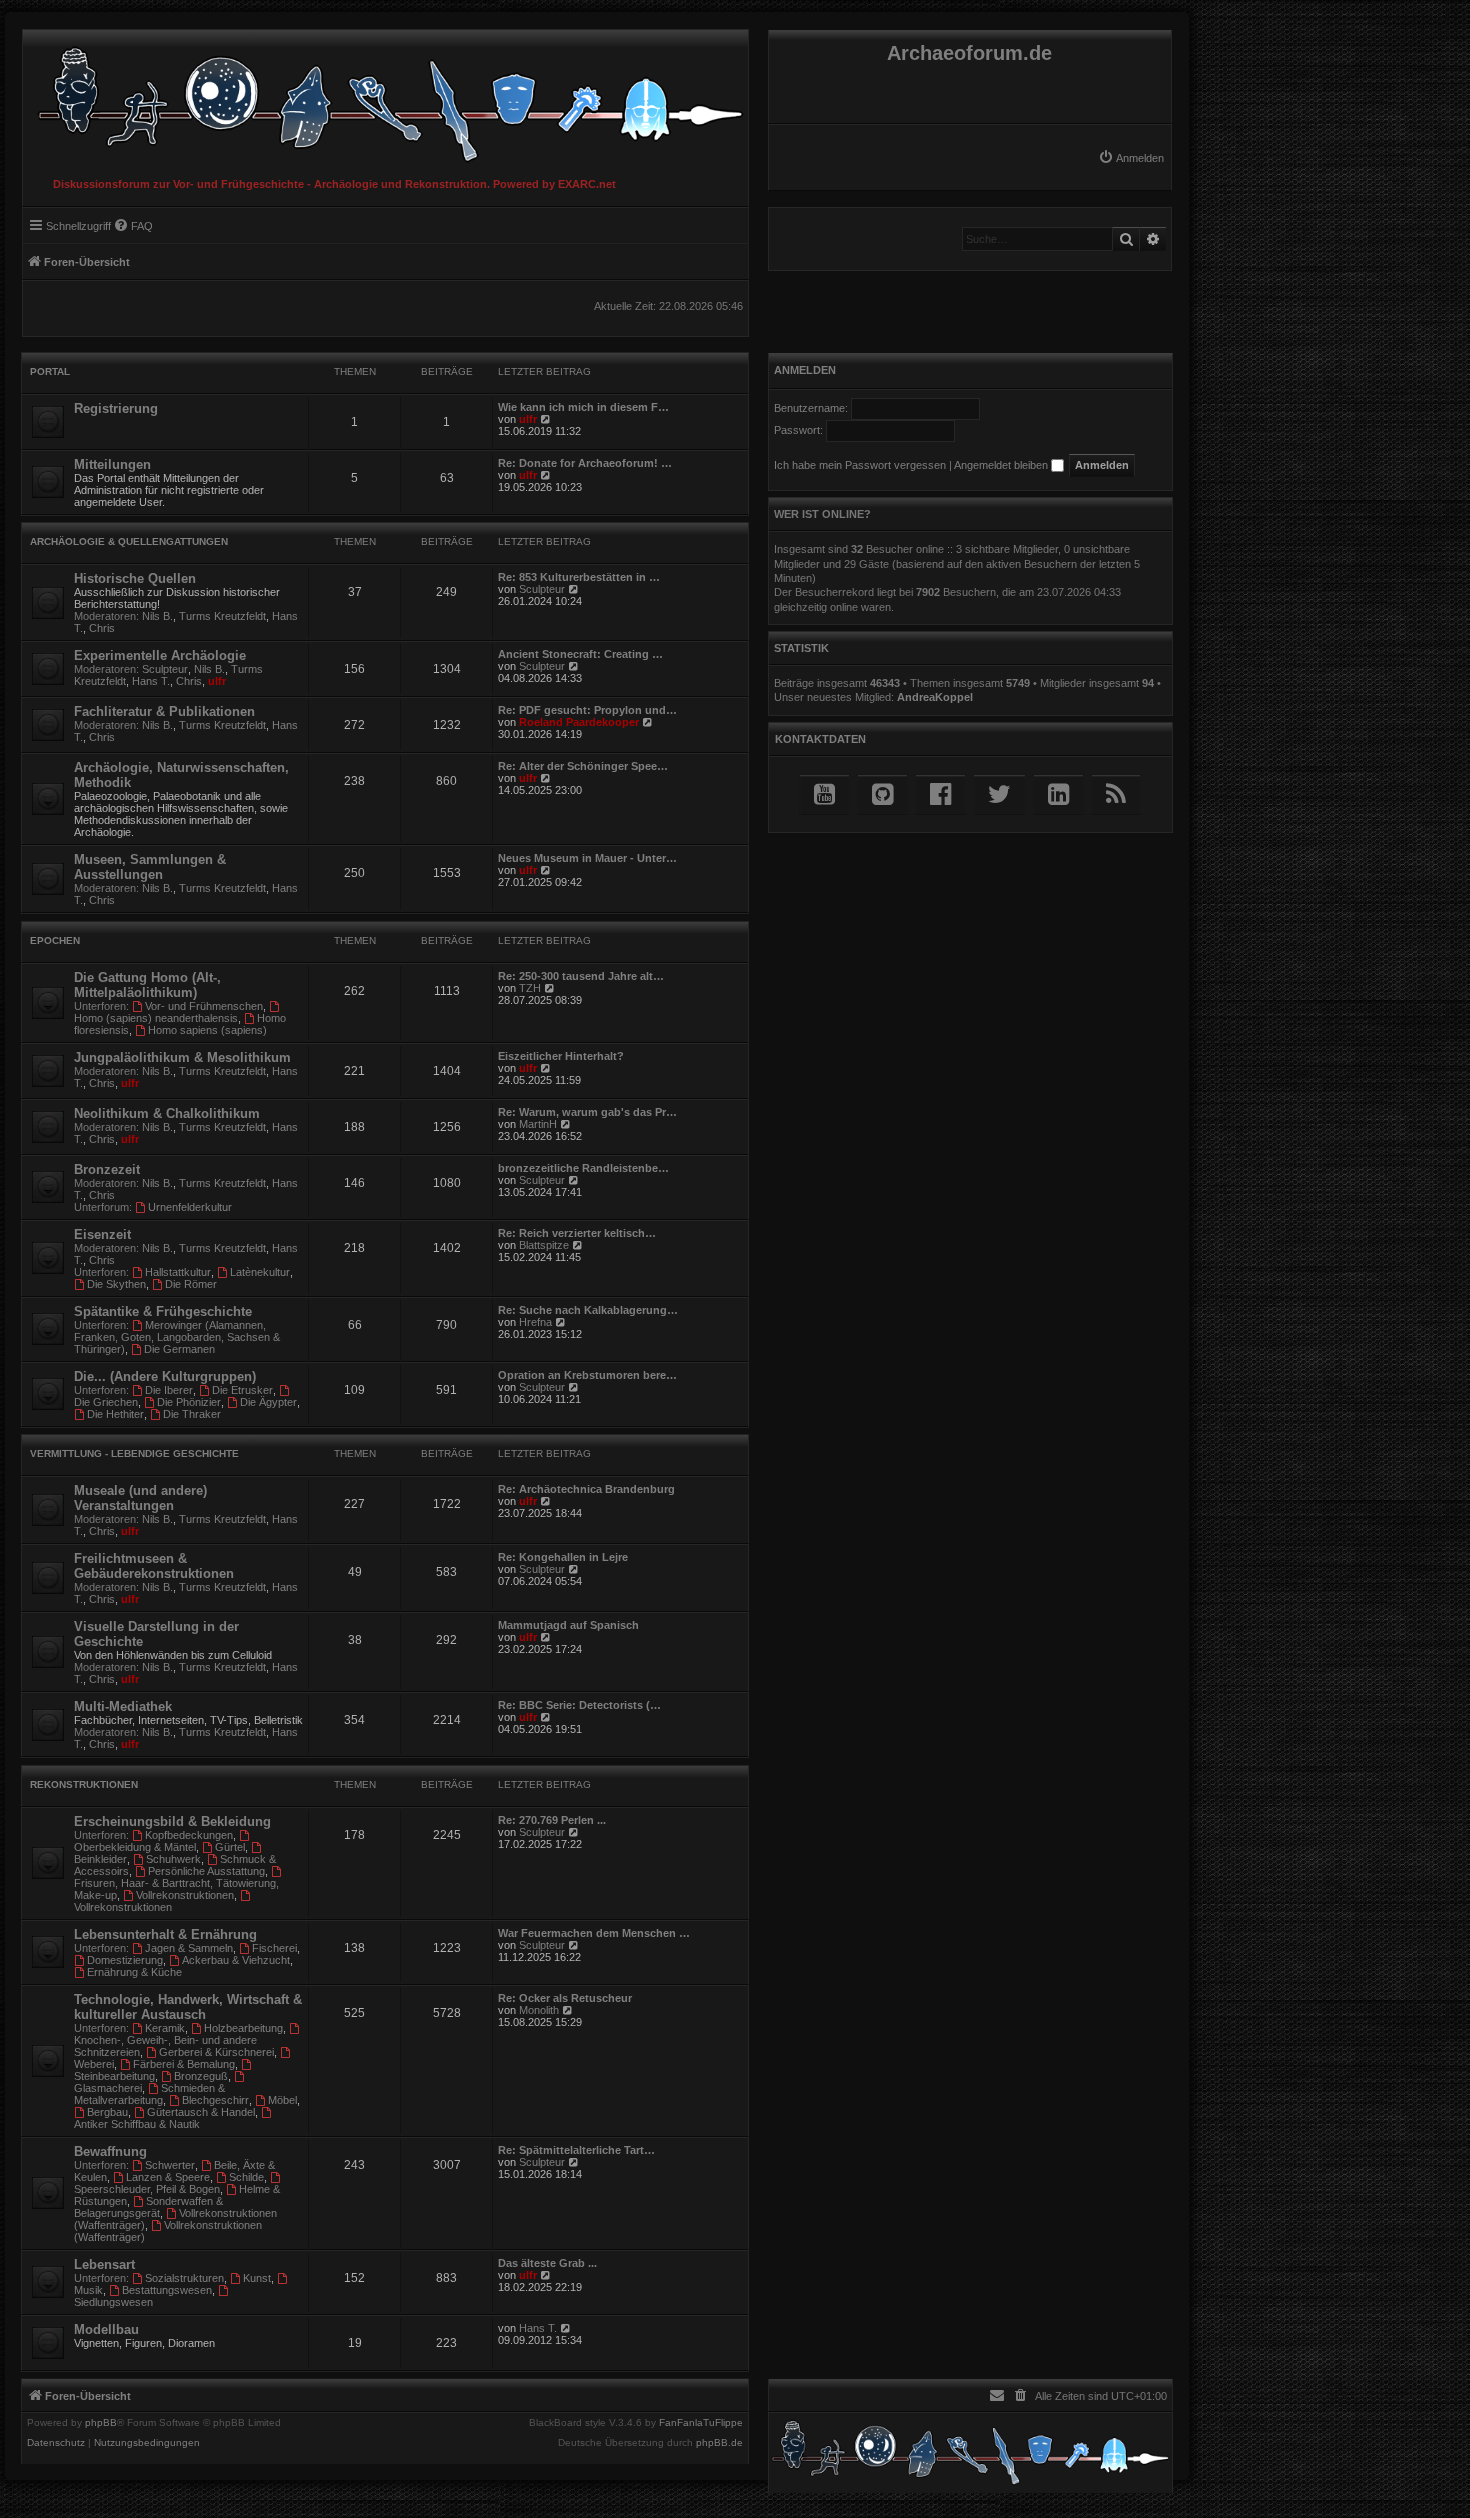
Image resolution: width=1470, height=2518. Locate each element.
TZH (530, 988)
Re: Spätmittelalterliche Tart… (576, 2150)
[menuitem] (1131, 158)
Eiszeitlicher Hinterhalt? (561, 1056)
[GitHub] (882, 794)
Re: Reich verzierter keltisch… (577, 1233)
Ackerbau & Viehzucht (236, 1960)
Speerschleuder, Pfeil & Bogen (147, 2189)
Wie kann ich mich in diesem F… (583, 407)
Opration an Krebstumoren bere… (587, 1375)
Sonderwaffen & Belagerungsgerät (148, 2207)
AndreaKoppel (935, 697)
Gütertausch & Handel (201, 2112)
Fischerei (274, 1948)
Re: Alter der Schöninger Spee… (583, 766)
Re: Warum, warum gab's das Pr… (587, 1112)
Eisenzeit (102, 1234)
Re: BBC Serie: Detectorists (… (579, 1705)
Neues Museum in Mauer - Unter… (587, 858)
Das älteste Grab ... (547, 2263)
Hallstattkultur (178, 1272)
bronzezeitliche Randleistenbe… (583, 1168)
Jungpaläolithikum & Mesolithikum (182, 1057)
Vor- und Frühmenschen (204, 1006)
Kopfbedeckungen (189, 1835)
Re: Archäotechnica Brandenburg (586, 1489)
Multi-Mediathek (123, 1706)
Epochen (55, 940)
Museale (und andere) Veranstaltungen (140, 1498)
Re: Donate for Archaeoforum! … (585, 463)
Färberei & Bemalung (184, 2064)
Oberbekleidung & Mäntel (135, 1847)
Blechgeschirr (215, 2100)
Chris (102, 628)
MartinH (538, 1124)
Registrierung (116, 408)
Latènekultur (260, 1272)
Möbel (282, 2100)
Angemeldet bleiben (1002, 465)
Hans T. (151, 681)
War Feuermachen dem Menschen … (594, 1933)
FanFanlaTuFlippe (701, 2423)
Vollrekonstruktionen (185, 1895)
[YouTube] (824, 794)
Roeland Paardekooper (579, 722)
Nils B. (157, 616)
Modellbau (106, 2329)
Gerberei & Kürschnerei (216, 2052)
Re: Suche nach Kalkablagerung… (588, 1310)
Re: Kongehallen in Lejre (563, 1557)
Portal (50, 371)
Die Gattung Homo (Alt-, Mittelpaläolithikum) (147, 985)
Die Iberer (169, 1390)
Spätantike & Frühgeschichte (163, 1311)
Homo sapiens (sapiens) (207, 1030)
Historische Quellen (135, 578)
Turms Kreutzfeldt (222, 616)
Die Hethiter (115, 1414)
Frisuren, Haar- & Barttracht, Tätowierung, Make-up (176, 1889)
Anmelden (805, 370)
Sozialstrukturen (184, 2278)
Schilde (246, 2177)
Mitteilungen (112, 464)
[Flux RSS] (1116, 794)
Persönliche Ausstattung (206, 1871)
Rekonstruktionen (84, 1784)
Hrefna (535, 1322)
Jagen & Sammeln (189, 1948)
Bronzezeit (107, 1169)
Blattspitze (544, 1245)
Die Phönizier (189, 1402)
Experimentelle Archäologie (160, 655)
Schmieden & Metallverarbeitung (149, 2094)
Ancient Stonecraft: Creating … (580, 654)
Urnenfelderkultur (190, 1207)
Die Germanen (179, 1349)
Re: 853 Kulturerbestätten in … (579, 577)
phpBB (101, 2423)
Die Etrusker (242, 1390)
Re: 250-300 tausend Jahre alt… (581, 976)
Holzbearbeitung (243, 2028)
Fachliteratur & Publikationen (164, 711)
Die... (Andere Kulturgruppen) (165, 1376)
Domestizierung (125, 1960)
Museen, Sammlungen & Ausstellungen (150, 867)
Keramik (165, 2028)
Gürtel (230, 1847)
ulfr (528, 419)
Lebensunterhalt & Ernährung (165, 1934)
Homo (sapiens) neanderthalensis (156, 1018)
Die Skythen (116, 1284)
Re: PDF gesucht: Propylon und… (587, 710)
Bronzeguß (201, 2076)
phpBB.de (719, 2443)
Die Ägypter (268, 1402)
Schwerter (170, 2165)
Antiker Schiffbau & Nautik (137, 2124)
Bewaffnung (110, 2151)
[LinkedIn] (1058, 794)
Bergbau (107, 2112)
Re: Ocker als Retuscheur (565, 1998)
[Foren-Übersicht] (385, 99)
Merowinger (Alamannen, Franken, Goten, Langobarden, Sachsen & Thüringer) (177, 1337)
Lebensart (104, 2264)
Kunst (257, 2278)
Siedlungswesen (113, 2302)
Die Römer (191, 1284)
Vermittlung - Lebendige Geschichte (134, 1453)
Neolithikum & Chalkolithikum (167, 1113)
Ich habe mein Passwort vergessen (860, 465)
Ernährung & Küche (134, 1972)
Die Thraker (192, 1414)
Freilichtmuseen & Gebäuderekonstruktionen (154, 1566)
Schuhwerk (173, 1859)
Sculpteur (542, 589)
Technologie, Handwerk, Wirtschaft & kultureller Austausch (188, 2007)
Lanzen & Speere (168, 2177)
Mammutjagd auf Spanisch (568, 1625)
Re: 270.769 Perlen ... (552, 1820)
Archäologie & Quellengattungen (129, 541)
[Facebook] (940, 794)
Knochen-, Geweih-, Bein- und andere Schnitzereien (165, 2046)
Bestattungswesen (167, 2290)
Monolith (539, 2010)
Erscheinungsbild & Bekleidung (172, 1821)
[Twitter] (999, 794)
